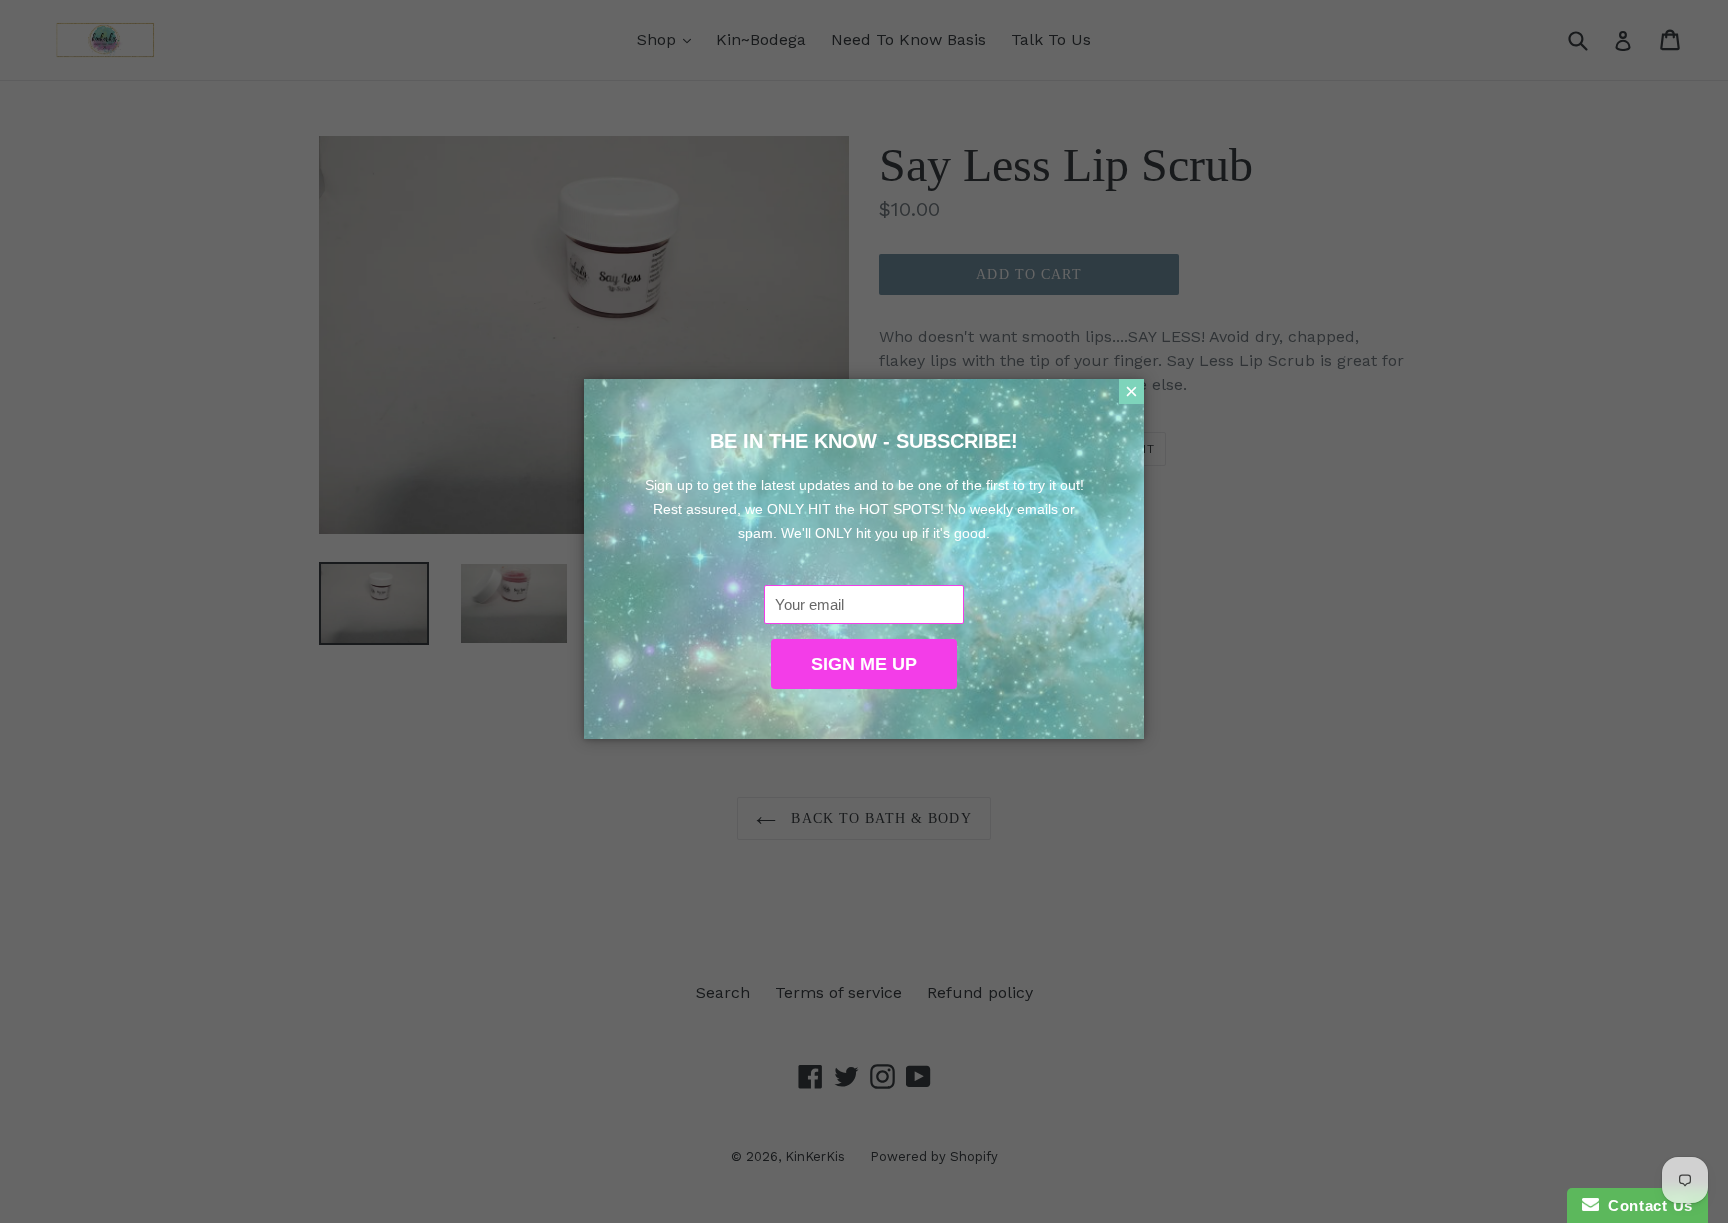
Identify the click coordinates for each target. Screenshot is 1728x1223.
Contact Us (1646, 1205)
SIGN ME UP (864, 664)
